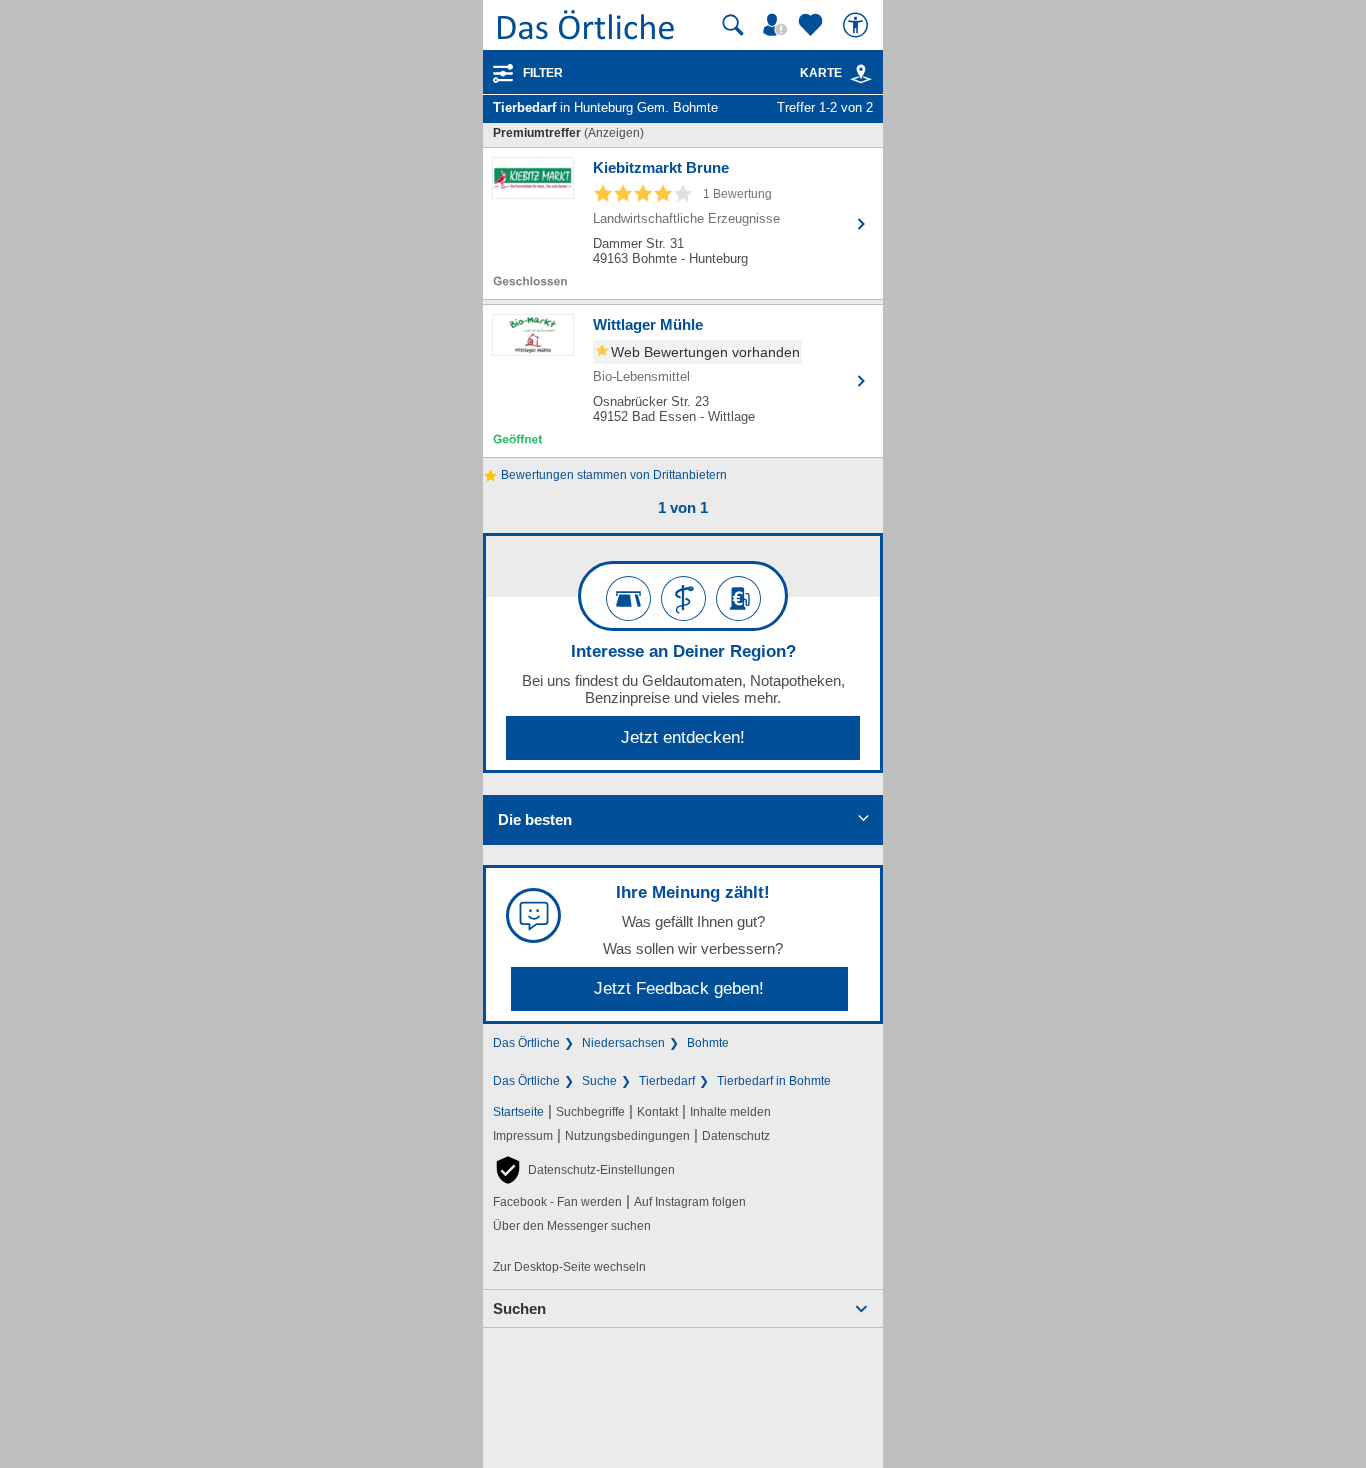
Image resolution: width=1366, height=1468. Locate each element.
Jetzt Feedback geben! (679, 988)
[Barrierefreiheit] (858, 25)
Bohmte (708, 1043)
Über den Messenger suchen (572, 1226)
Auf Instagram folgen (690, 1202)
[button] (584, 1170)
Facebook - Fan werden (557, 1202)
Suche (599, 1081)
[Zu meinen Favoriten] (813, 25)
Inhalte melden (730, 1112)
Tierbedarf (667, 1081)
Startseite (518, 1112)
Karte (821, 73)
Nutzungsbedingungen (627, 1136)
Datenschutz (736, 1136)
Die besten (535, 819)
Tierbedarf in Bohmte (774, 1081)
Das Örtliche (526, 1043)
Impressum (523, 1136)
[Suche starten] (733, 25)
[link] (861, 74)
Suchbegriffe (590, 1112)
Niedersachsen (623, 1043)
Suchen (519, 1308)
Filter (543, 73)
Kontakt (657, 1112)
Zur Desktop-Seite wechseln (569, 1267)
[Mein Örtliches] (778, 25)
